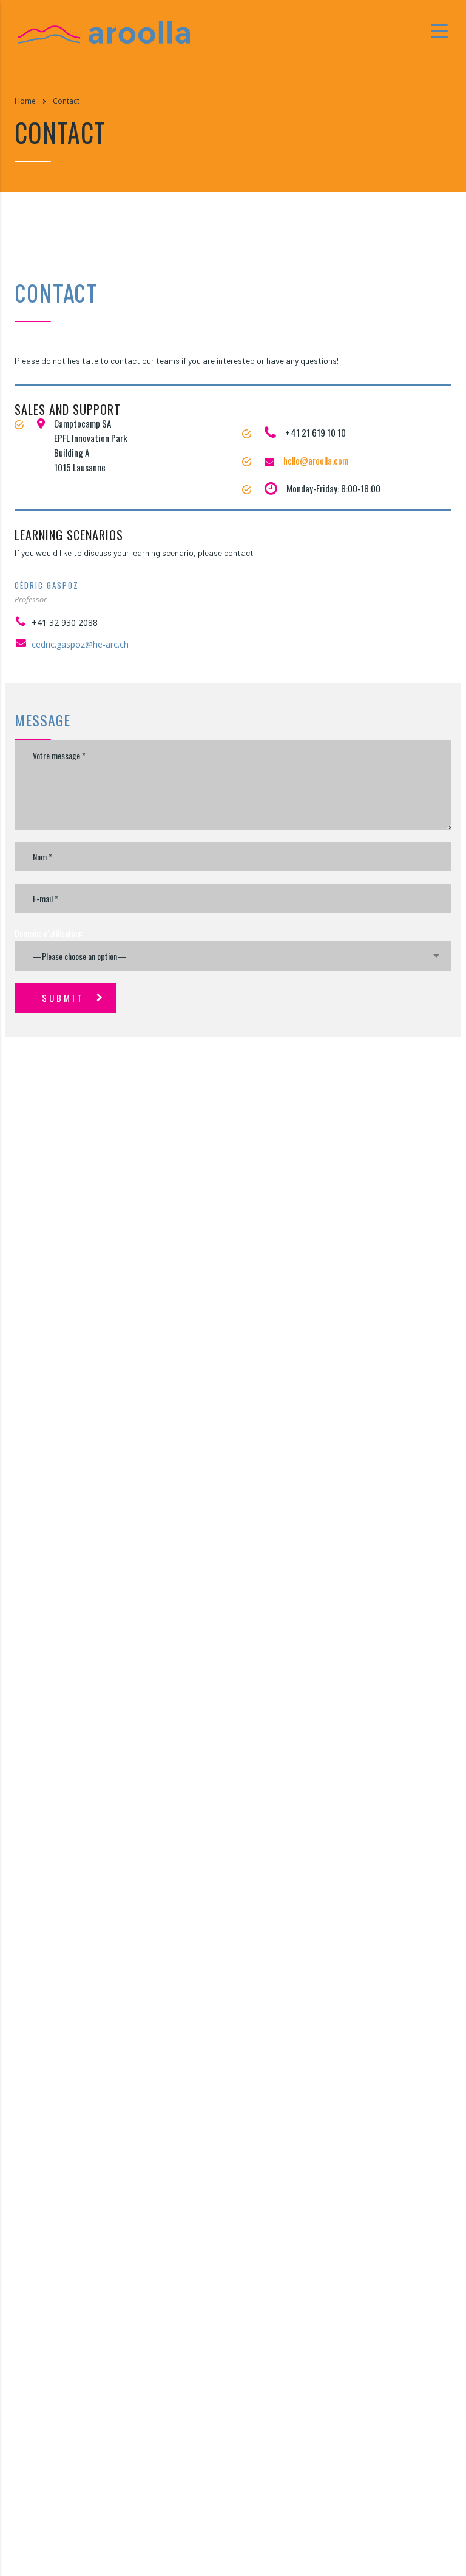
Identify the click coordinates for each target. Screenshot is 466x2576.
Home (25, 101)
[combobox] (233, 956)
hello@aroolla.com (316, 460)
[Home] (104, 30)
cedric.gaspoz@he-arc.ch (80, 644)
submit (63, 998)
